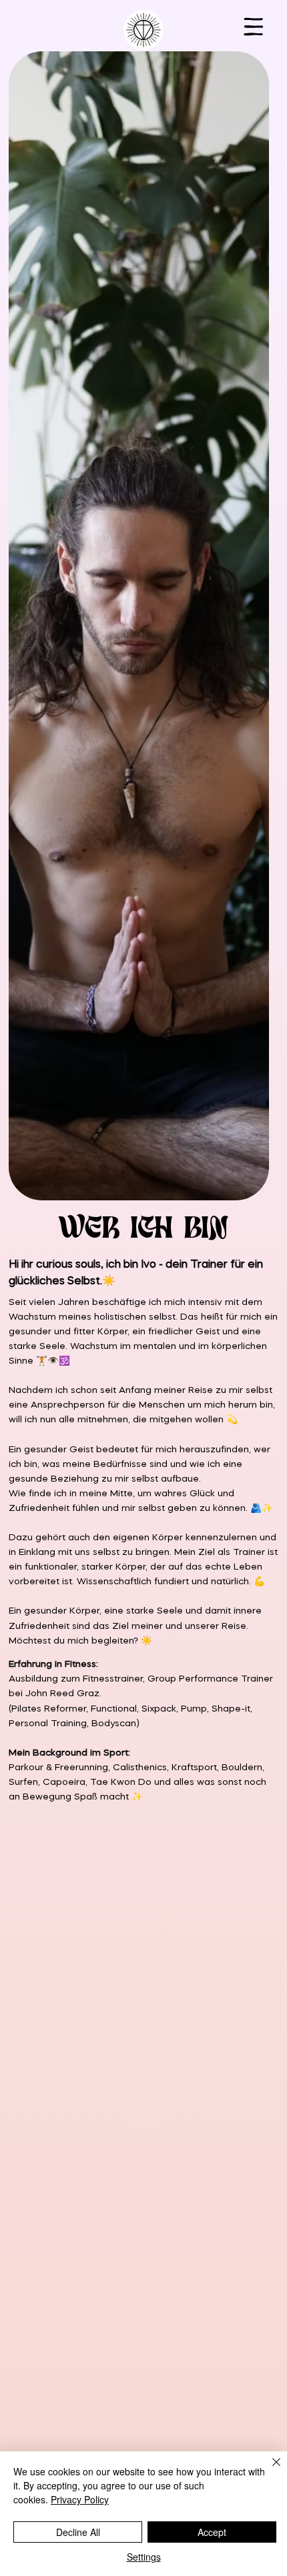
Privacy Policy (80, 2499)
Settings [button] (144, 2557)
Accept (212, 2532)
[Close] (268, 2470)
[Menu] (254, 26)
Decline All (78, 2532)
